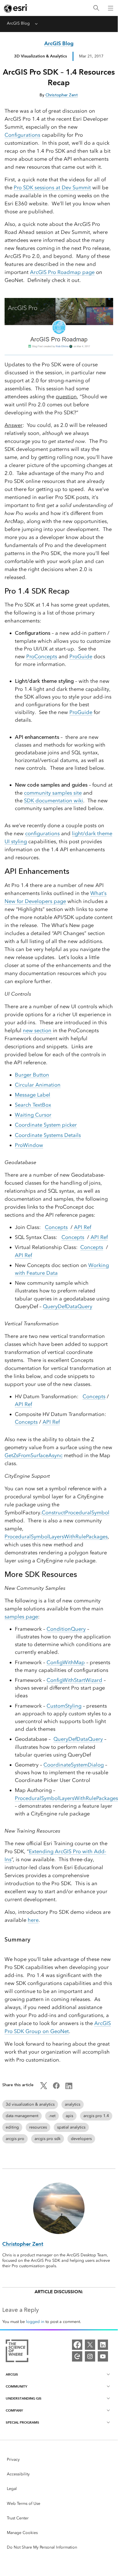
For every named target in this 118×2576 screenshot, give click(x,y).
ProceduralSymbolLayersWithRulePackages (56, 1537)
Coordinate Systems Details (48, 1135)
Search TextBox (33, 1105)
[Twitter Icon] (44, 2088)
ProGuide (81, 657)
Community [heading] (16, 2386)
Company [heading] (14, 2410)
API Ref (83, 1227)
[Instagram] (90, 2356)
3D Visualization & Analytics (40, 56)
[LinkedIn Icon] (69, 2088)
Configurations (22, 135)
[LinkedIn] (103, 2345)
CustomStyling (64, 1706)
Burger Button (32, 1075)
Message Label (33, 1095)
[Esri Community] (77, 2356)
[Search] (96, 8)
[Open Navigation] (111, 8)
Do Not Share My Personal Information (42, 2547)
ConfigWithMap (66, 1662)
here (33, 1920)
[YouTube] (103, 2356)
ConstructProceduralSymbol (76, 1513)
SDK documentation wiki (54, 801)
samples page (21, 1617)
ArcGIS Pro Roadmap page (62, 272)
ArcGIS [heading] (12, 2374)
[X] (90, 2345)
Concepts (56, 1227)
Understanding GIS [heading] (24, 2398)
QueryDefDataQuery (68, 1306)
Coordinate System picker (46, 1125)
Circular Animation (38, 1085)
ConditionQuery (66, 1629)
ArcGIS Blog (18, 23)
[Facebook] (77, 2345)
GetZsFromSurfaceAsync (34, 1455)
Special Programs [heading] (22, 2422)
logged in (35, 2322)
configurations (42, 834)
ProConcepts (42, 657)
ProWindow (29, 1145)
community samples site (53, 793)
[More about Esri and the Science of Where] (17, 2352)
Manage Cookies (22, 2533)
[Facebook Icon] (56, 2088)
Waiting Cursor (33, 1115)
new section (37, 1031)
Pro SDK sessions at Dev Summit (52, 188)
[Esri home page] (16, 8)
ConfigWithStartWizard (74, 1680)
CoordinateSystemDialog (74, 1765)
